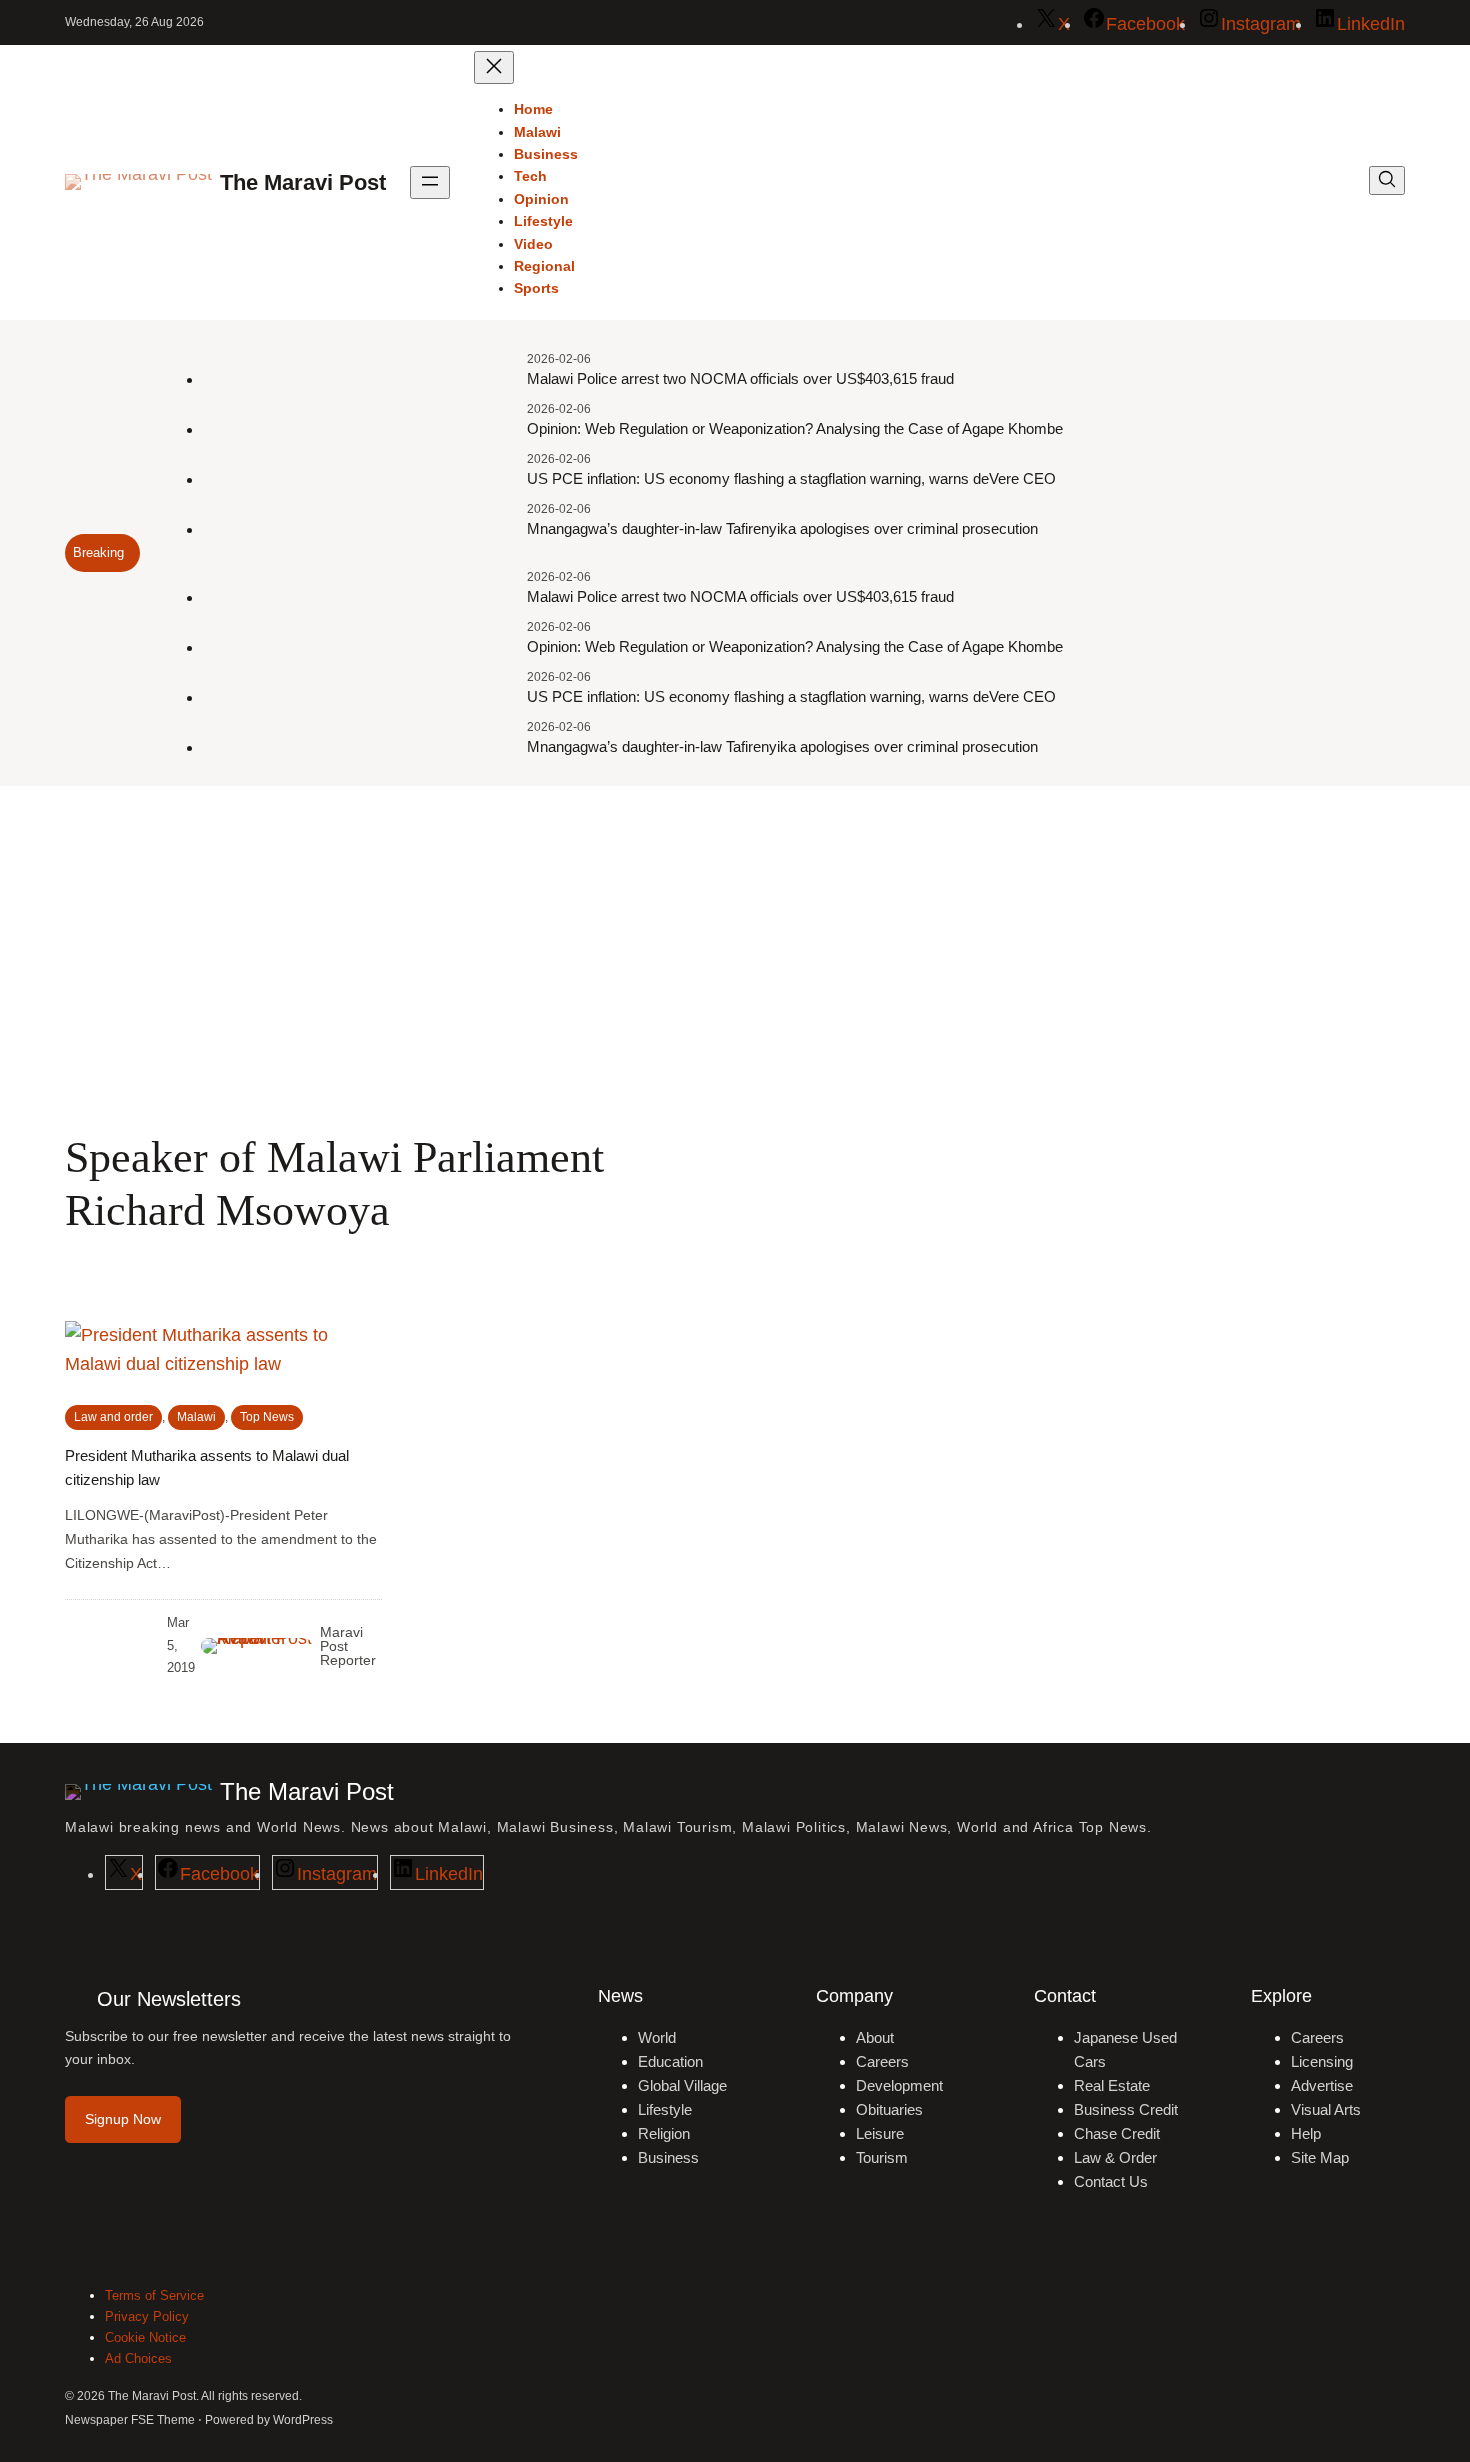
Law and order (113, 1417)
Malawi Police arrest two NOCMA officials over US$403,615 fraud (740, 378)
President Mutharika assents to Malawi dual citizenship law (207, 1467)
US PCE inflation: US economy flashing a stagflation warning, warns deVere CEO (791, 478)
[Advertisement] (735, 950)
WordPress (303, 2420)
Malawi (196, 1417)
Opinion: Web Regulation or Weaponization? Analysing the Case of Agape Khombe (795, 428)
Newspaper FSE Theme (130, 2420)
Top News (267, 1417)
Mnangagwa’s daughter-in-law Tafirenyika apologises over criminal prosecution (782, 528)
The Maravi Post (303, 182)
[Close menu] (494, 67)
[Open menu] (430, 182)
